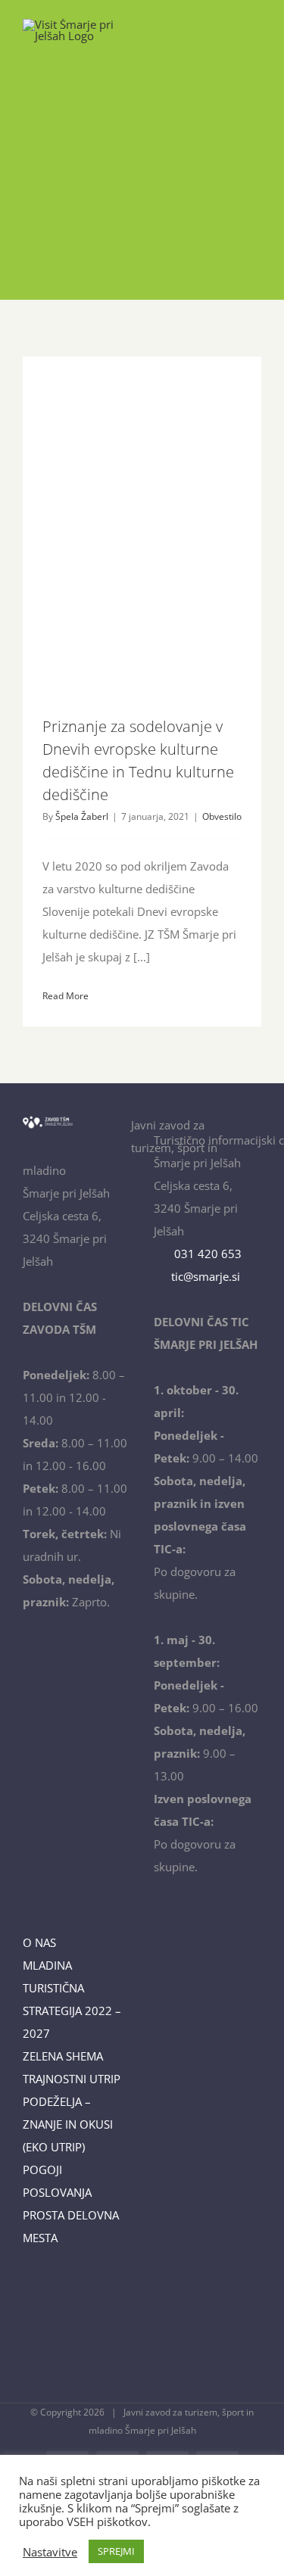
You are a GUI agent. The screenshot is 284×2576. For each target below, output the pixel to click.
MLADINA (47, 1965)
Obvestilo (222, 816)
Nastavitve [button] (50, 2552)
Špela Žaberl (82, 816)
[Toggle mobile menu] (255, 42)
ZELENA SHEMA (63, 2056)
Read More (66, 996)
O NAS (39, 1942)
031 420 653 (205, 1254)
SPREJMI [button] (116, 2551)
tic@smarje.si (204, 1276)
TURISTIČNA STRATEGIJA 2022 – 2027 (72, 2011)
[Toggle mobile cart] (228, 42)
